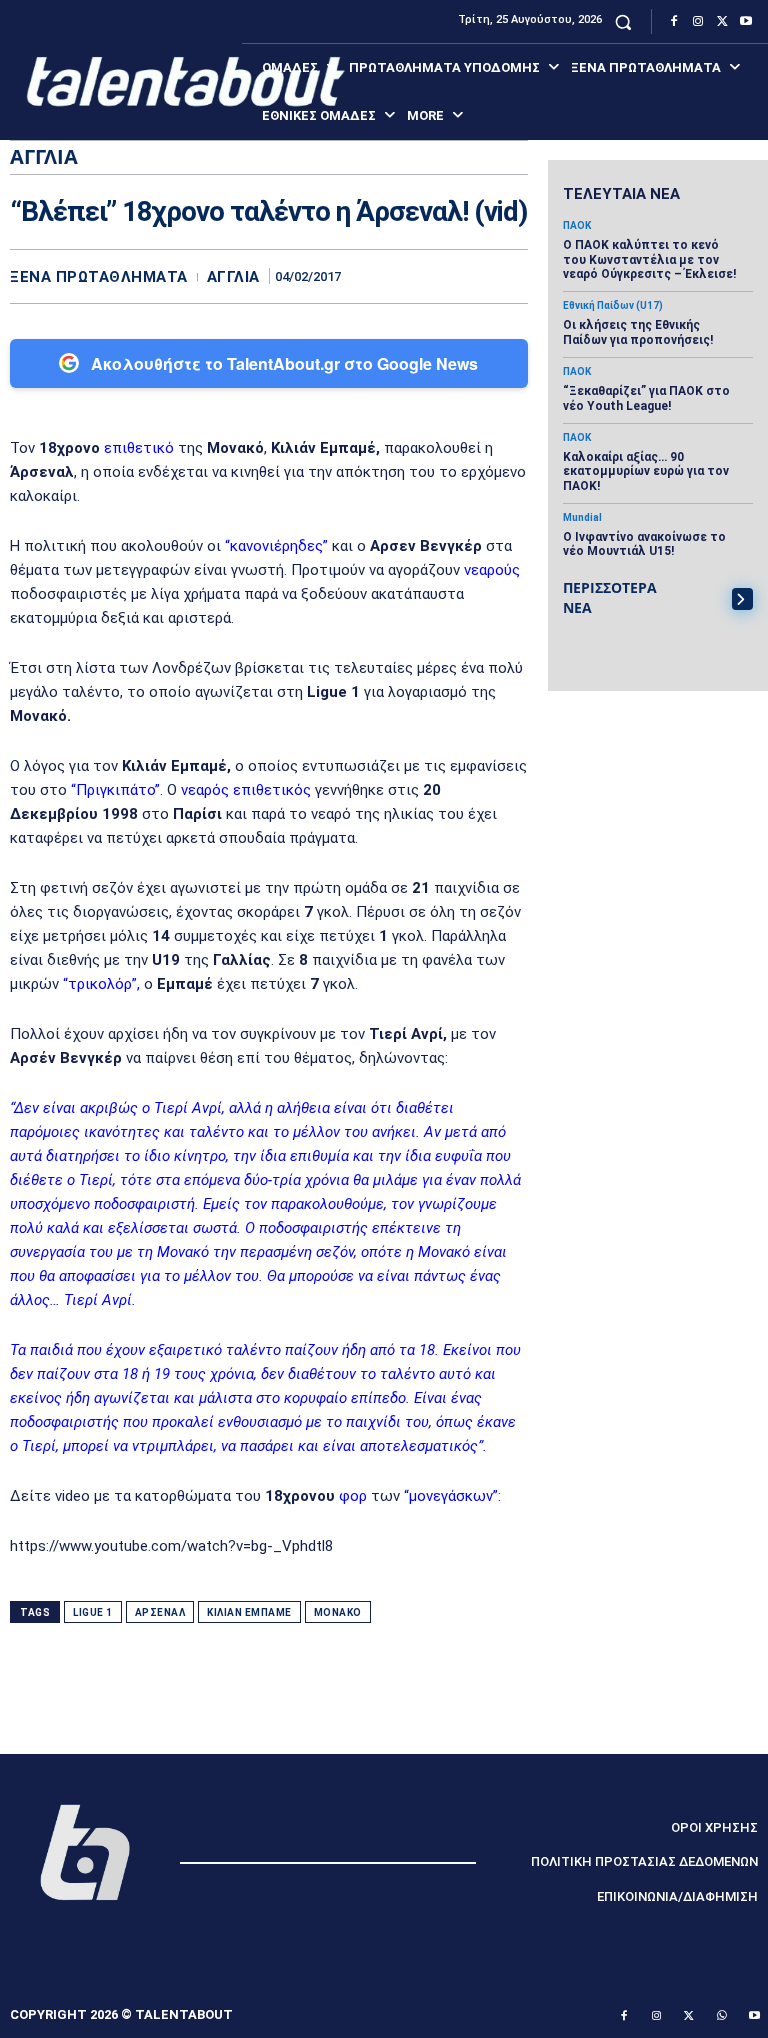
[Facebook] (674, 22)
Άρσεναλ (160, 1612)
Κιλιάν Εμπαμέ (249, 1612)
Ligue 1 (93, 1612)
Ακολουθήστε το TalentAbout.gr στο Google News (284, 363)
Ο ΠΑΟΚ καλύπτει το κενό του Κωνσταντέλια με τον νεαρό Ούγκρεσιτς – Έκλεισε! (649, 259)
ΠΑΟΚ (577, 226)
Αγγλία (233, 277)
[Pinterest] (462, 276)
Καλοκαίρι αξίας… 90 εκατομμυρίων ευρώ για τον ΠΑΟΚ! (646, 471)
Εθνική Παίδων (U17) (613, 306)
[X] (722, 22)
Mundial (582, 518)
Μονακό (338, 1612)
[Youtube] (746, 22)
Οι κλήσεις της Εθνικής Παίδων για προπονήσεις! (638, 332)
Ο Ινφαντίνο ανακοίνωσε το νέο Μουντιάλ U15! (644, 544)
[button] (623, 21)
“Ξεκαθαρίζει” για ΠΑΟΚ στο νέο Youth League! (646, 398)
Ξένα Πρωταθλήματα (99, 277)
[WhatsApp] (508, 276)
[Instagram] (698, 22)
